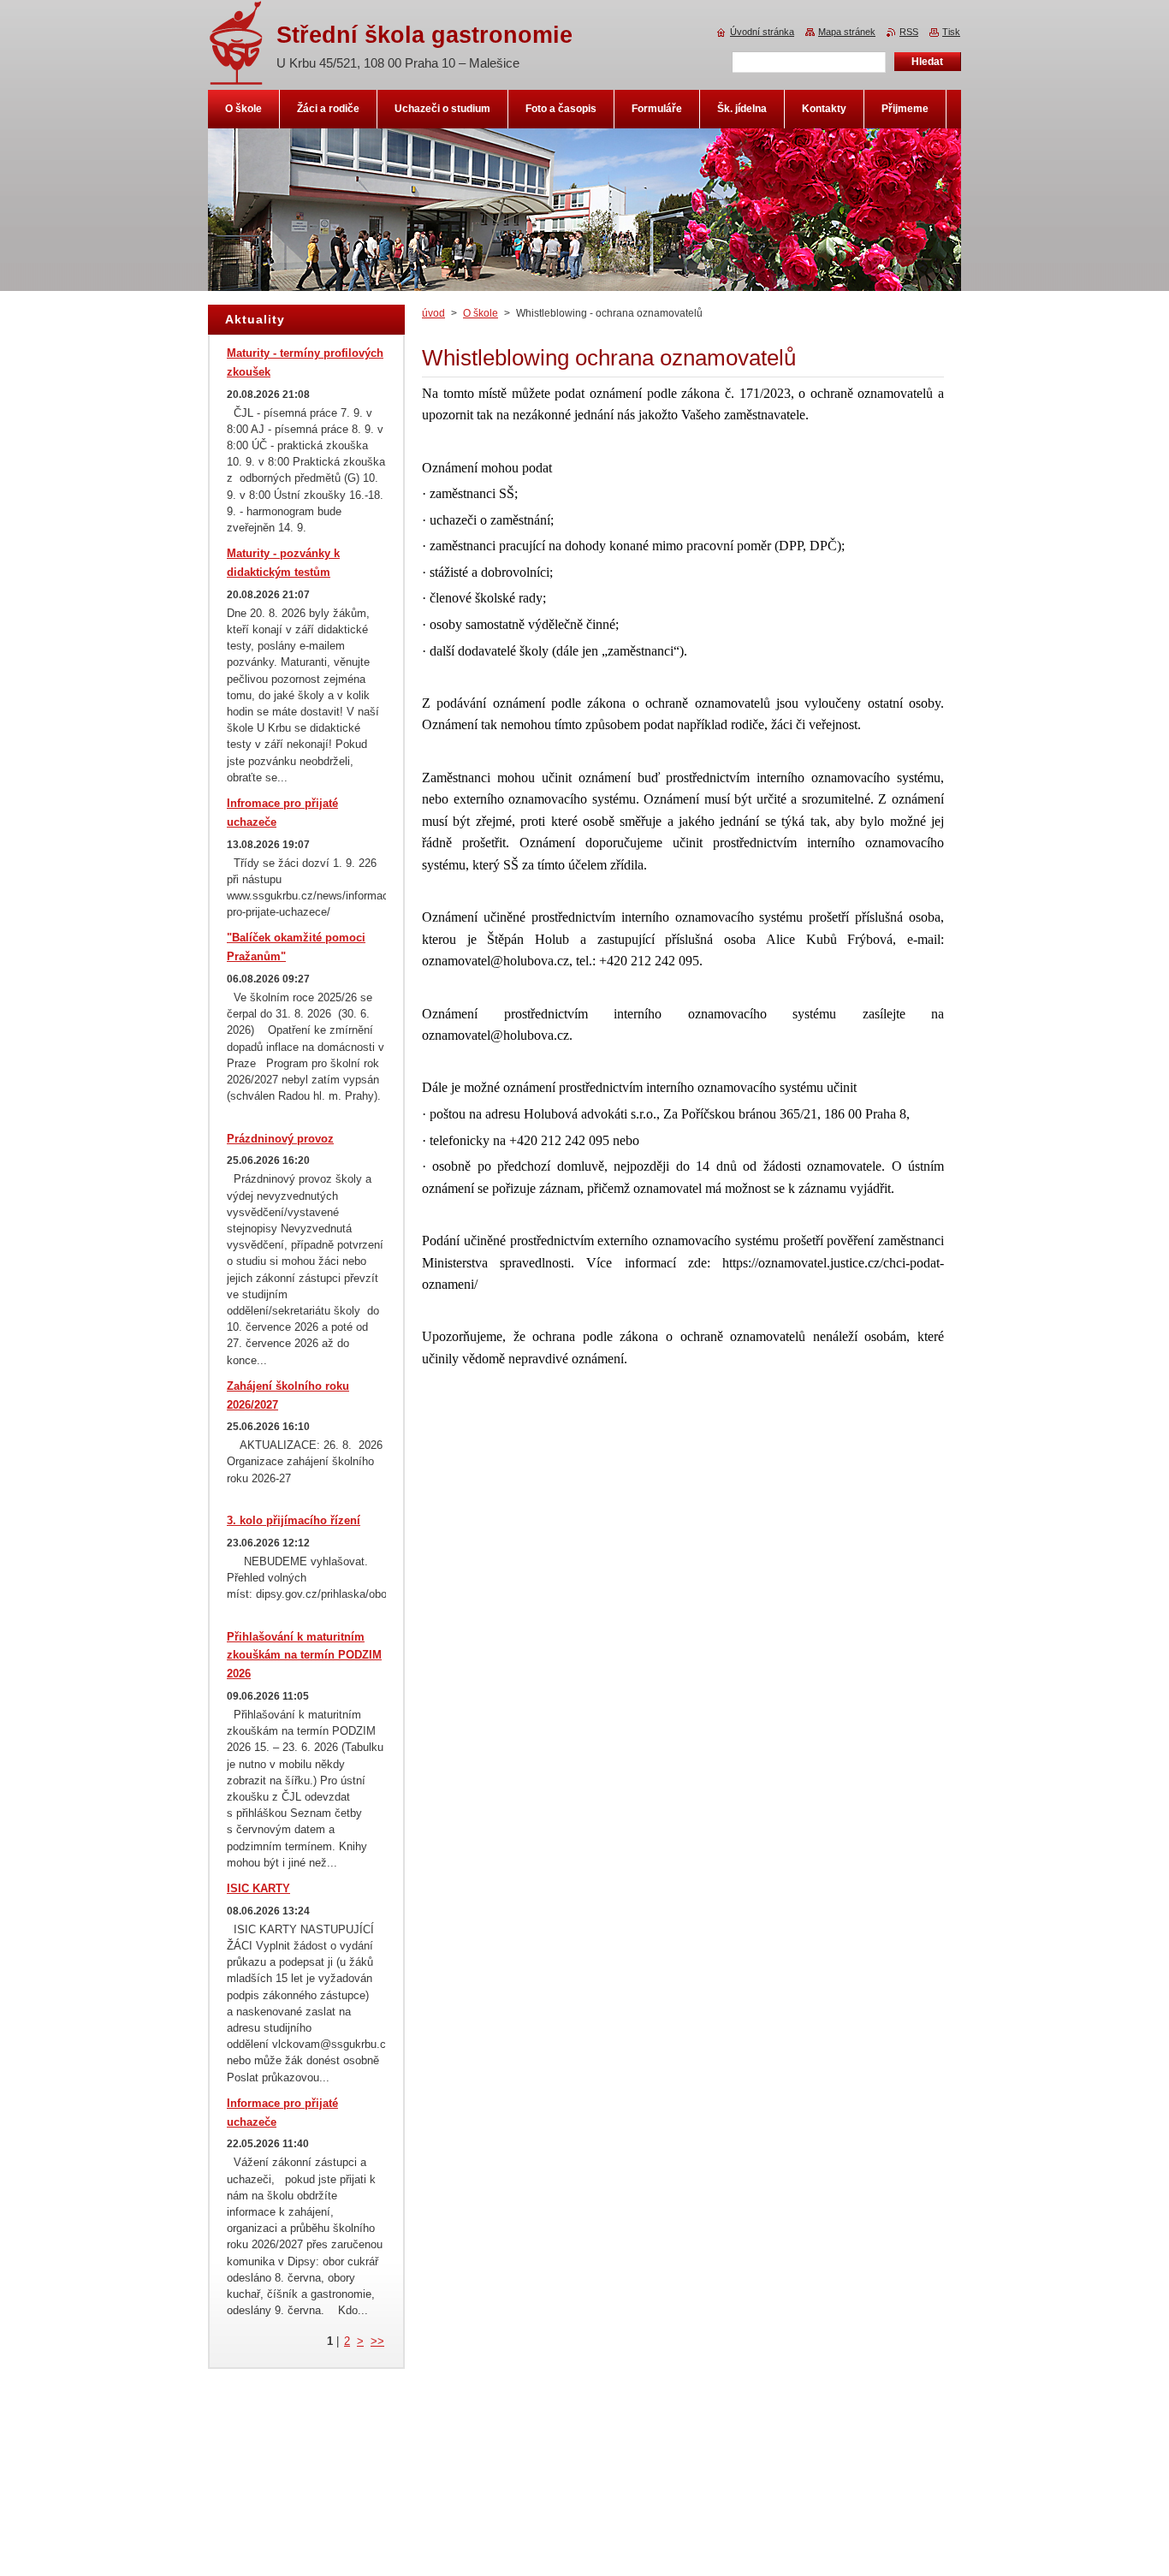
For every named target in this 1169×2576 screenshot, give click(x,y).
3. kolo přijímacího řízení (294, 1520)
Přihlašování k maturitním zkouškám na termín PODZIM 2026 (304, 1656)
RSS (909, 32)
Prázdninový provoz (280, 1139)
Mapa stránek (847, 32)
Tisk (951, 32)
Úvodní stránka (762, 32)
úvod (433, 313)
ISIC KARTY (258, 1888)
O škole (481, 313)
